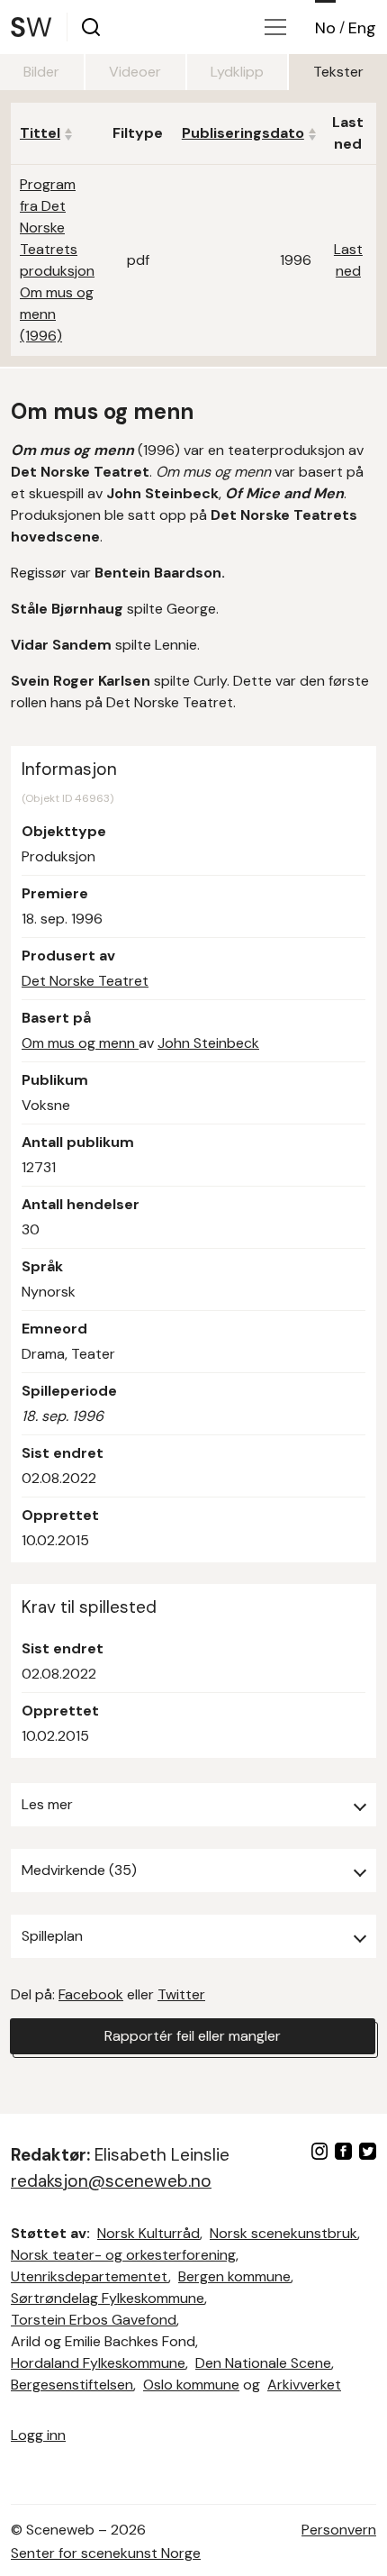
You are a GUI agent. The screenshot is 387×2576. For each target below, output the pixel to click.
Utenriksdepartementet (90, 2276)
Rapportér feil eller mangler (193, 2036)
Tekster (338, 72)
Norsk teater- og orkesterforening (123, 2255)
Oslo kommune (191, 2385)
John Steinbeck (208, 1043)
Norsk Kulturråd (148, 2233)
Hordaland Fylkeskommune (98, 2363)
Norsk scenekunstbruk (283, 2233)
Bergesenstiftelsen (72, 2385)
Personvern (339, 2530)
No (325, 28)
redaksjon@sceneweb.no (111, 2181)
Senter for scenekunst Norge (106, 2553)
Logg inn (38, 2435)
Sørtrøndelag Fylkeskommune (108, 2298)
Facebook (91, 1994)
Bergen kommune (234, 2276)
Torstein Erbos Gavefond (94, 2320)
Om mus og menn (80, 1043)
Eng (362, 28)
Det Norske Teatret (85, 981)
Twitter (181, 1994)
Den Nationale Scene (263, 2363)
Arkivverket (304, 2385)
